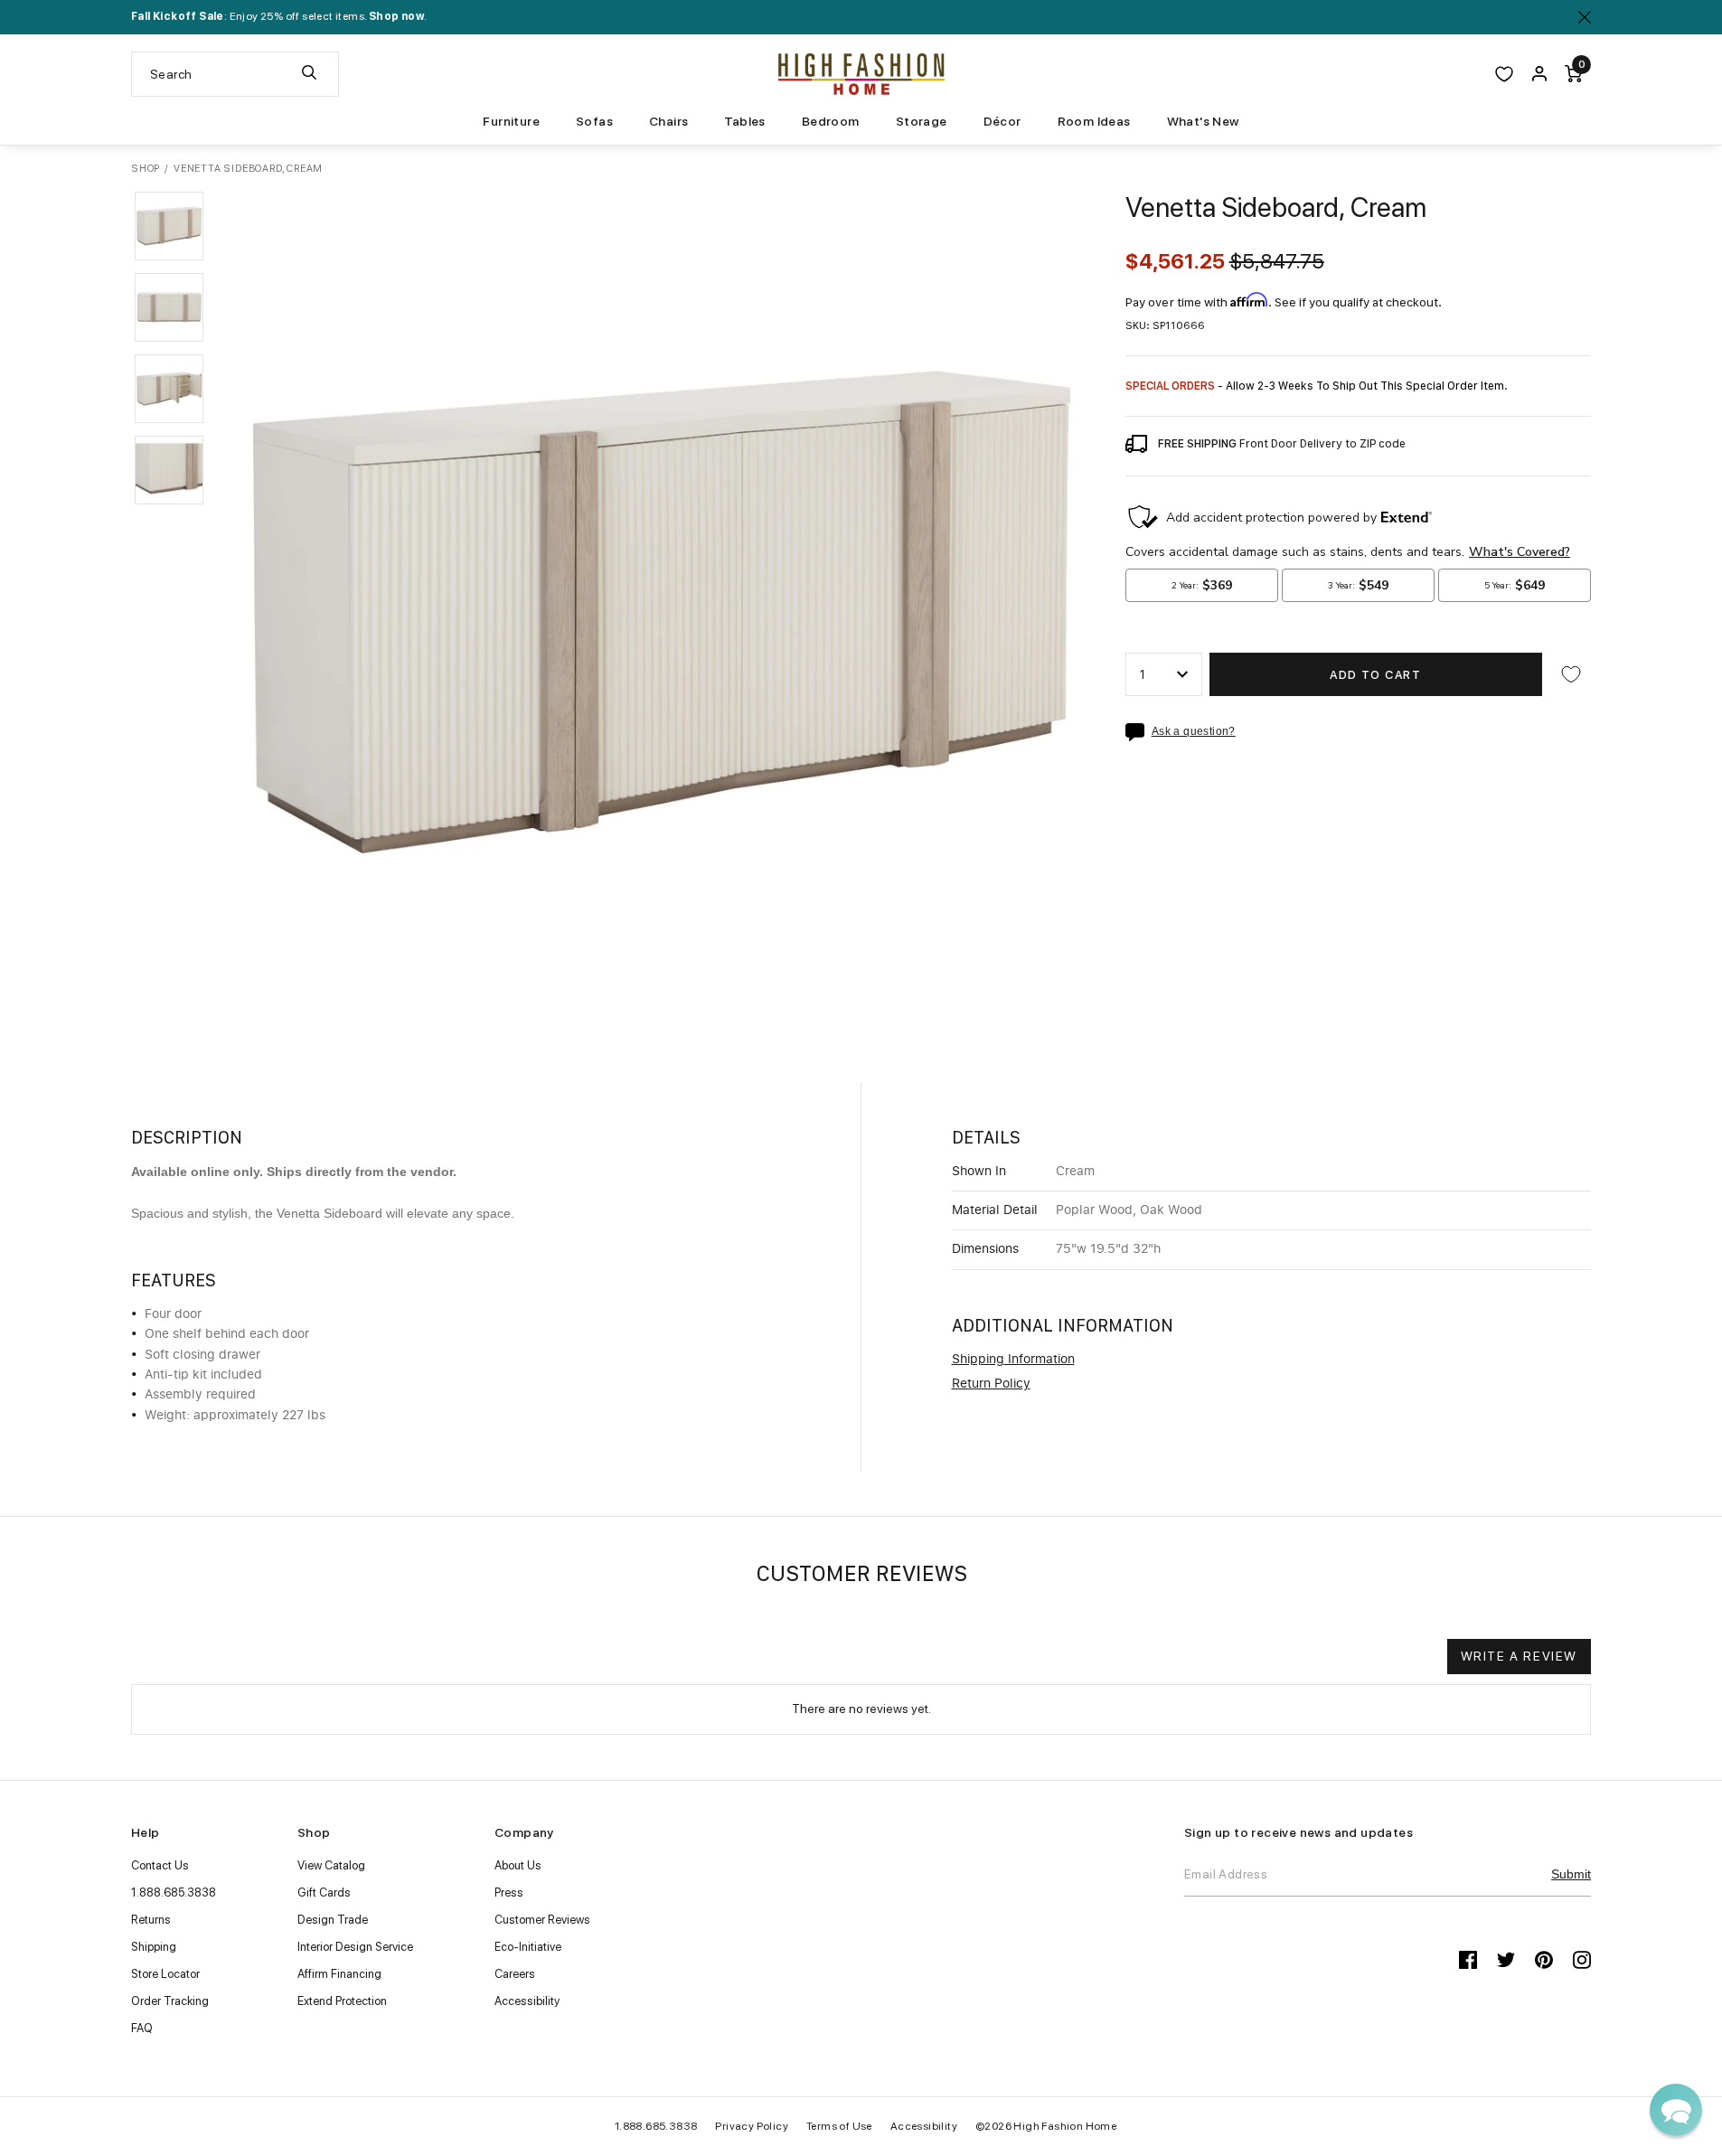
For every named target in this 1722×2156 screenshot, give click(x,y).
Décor (1002, 121)
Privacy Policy (752, 2126)
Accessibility (527, 2001)
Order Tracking (170, 2001)
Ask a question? (1194, 732)
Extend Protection (342, 2001)
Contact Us (160, 1865)
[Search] (309, 74)
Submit (1571, 1874)
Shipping (154, 1947)
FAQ (142, 2028)
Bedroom (831, 121)
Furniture (511, 121)
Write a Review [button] (1519, 1656)
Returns (151, 1920)
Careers (515, 1974)
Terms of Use (839, 2126)
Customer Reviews (542, 1920)
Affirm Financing (339, 1974)
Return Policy (991, 1384)
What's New (1203, 121)
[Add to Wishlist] (1571, 674)
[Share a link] (1139, 732)
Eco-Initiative (528, 1947)
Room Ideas (1094, 121)
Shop (146, 169)
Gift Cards (324, 1892)
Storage (922, 121)
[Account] (1539, 74)
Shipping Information (1013, 1360)
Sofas (594, 121)
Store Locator (165, 1974)
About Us (518, 1865)
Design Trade (333, 1920)
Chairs (668, 121)
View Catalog (331, 1865)
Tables (744, 121)
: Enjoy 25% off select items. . (279, 16)
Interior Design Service (355, 1947)
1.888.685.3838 (174, 1892)
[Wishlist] (1504, 74)
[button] (169, 226)
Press (509, 1892)
